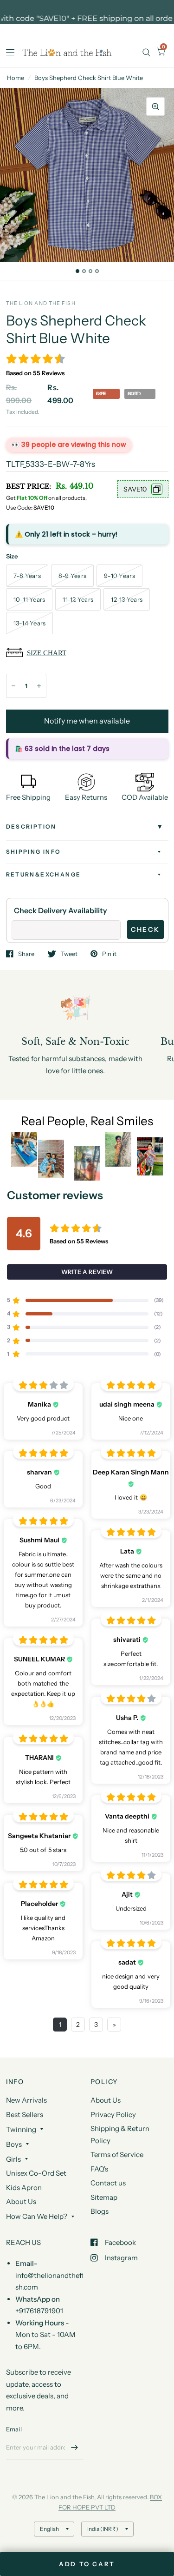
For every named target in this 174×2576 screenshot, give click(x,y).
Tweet (69, 954)
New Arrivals (26, 2100)
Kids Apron (24, 2188)
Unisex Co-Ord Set (36, 2173)
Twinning (21, 2129)
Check (145, 929)
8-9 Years (72, 576)
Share (26, 954)
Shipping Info (34, 852)
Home (16, 78)
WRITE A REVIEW (87, 1272)
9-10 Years (119, 576)
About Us (21, 2201)
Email (14, 2429)
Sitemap (104, 2197)
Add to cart (87, 2564)
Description (31, 827)
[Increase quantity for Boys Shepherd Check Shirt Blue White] (39, 686)
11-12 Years (78, 599)
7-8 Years (27, 576)
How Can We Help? (37, 2216)
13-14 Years (30, 623)
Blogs (100, 2211)
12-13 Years (127, 599)
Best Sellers (25, 2115)
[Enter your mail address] (74, 2447)
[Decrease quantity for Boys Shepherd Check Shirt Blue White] (13, 686)
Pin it (109, 954)
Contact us (108, 2183)
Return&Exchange (44, 874)
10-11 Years (29, 599)
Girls (13, 2159)
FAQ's (99, 2169)
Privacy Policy (113, 2115)
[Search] (146, 52)
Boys (14, 2144)
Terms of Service (117, 2154)
